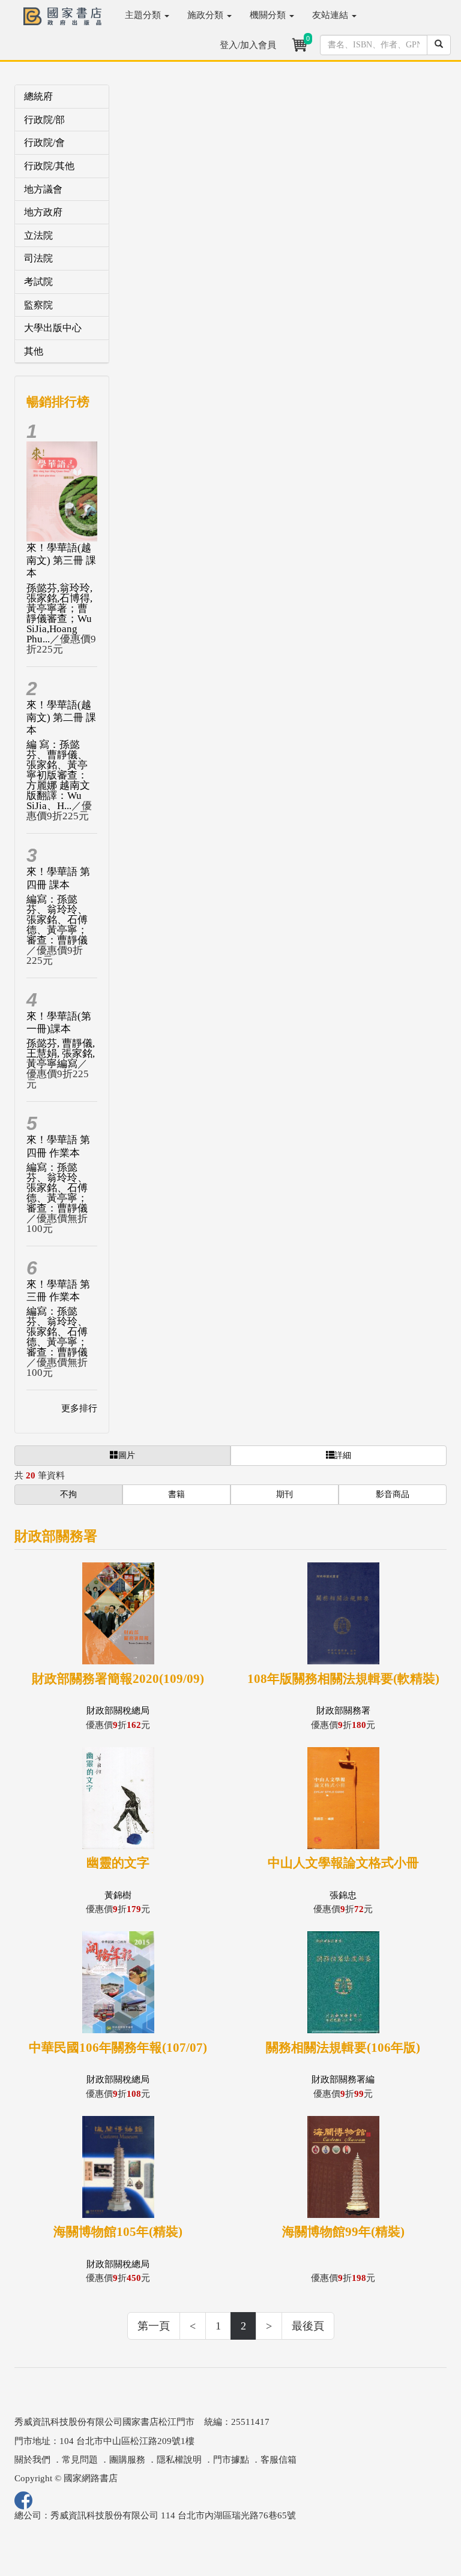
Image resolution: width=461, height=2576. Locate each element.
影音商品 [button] (393, 1494)
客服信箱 (279, 2460)
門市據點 (231, 2460)
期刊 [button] (285, 1494)
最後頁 (308, 2326)
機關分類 (269, 15)
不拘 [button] (68, 1494)
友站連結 (331, 15)
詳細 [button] (343, 1455)
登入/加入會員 (248, 45)
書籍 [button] (176, 1494)
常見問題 (80, 2460)
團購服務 (127, 2460)
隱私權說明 (179, 2460)
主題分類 (144, 15)
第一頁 (154, 2326)
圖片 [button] (127, 1455)
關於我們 (32, 2460)
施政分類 (206, 15)
